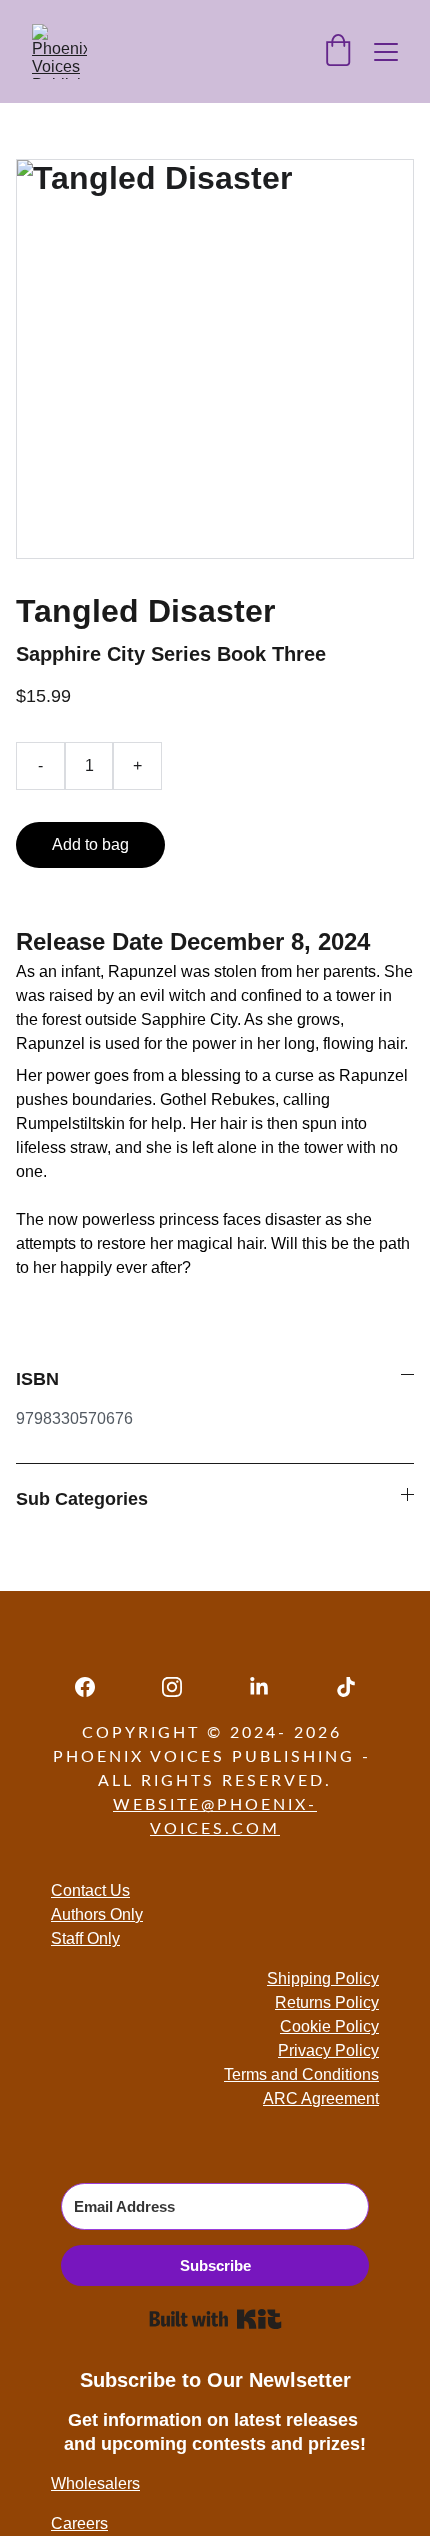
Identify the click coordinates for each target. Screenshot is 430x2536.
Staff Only (85, 1938)
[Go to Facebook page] (95, 1687)
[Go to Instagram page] (182, 1687)
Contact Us (90, 1890)
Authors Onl (93, 1914)
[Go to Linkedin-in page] (269, 1687)
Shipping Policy (323, 1978)
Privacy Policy (328, 2050)
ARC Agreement (321, 2098)
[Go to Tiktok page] (346, 1687)
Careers (79, 2523)
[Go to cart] (338, 52)
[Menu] (386, 52)
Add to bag (90, 844)
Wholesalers (95, 2483)
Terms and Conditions (301, 2074)
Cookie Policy (329, 2026)
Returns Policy (327, 2002)
